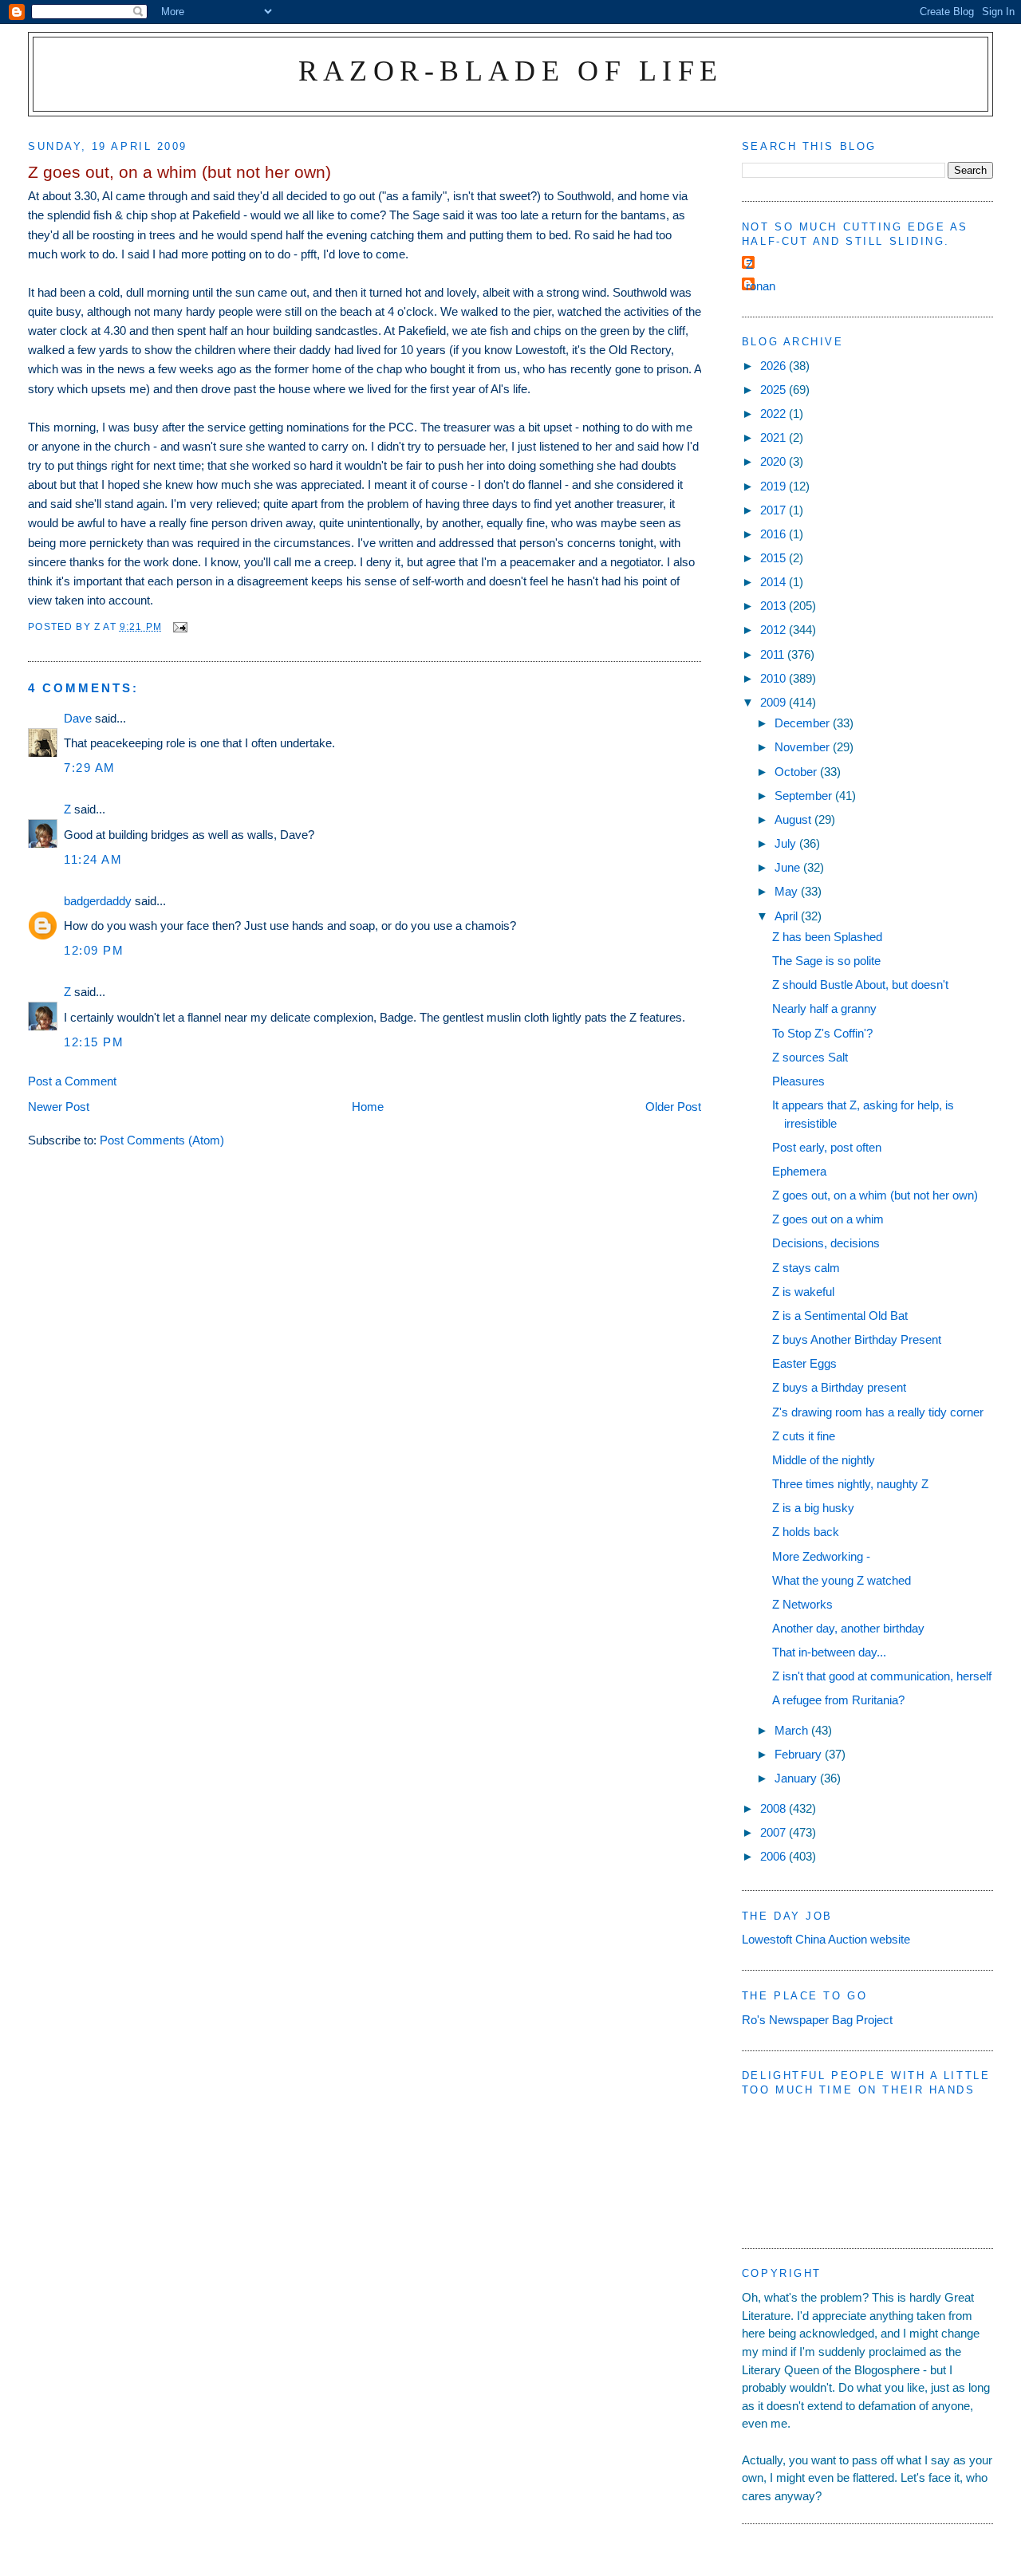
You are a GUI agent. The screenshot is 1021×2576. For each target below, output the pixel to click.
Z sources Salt (810, 1057)
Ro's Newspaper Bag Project (817, 2020)
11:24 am (93, 859)
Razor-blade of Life (511, 71)
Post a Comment (72, 1081)
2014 (775, 582)
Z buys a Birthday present (839, 1387)
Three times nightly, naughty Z (850, 1484)
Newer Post (59, 1107)
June (789, 867)
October (797, 772)
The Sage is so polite (826, 961)
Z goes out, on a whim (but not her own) (875, 1195)
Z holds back (806, 1532)
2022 (775, 414)
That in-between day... (829, 1652)
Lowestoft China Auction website (826, 1939)
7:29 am (90, 768)
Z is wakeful (803, 1292)
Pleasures (798, 1081)
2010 (775, 678)
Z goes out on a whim (828, 1219)
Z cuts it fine (804, 1436)
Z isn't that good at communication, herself (882, 1676)
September (805, 796)
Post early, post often (827, 1147)
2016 (775, 534)
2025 (775, 390)
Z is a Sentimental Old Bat (840, 1316)
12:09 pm (94, 950)
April (788, 916)
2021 (775, 437)
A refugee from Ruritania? (838, 1700)
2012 (775, 630)
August (794, 819)
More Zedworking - (821, 1556)
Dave (78, 718)
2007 (775, 1832)
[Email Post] (179, 626)
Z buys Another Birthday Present (857, 1339)
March (793, 1730)
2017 (775, 510)
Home (368, 1107)
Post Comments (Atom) (162, 1140)
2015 (775, 558)
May (788, 891)
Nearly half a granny (824, 1008)
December (804, 723)
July (787, 843)
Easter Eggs (804, 1363)
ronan (761, 286)
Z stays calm (806, 1268)
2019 (775, 486)
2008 (775, 1808)
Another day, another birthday (848, 1628)
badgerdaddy (98, 901)
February (800, 1754)
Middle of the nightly (824, 1460)
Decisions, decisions (826, 1243)
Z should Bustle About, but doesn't (860, 985)
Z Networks (802, 1604)
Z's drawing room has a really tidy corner (878, 1412)
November (804, 747)
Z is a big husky (813, 1508)
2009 (775, 702)
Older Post (673, 1107)
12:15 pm (94, 1042)
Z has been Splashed (827, 937)
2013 (775, 606)
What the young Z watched (842, 1580)
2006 (775, 1856)
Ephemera (799, 1171)
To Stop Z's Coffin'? (822, 1033)
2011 (774, 654)
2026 (775, 366)
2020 (775, 461)
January (797, 1778)
